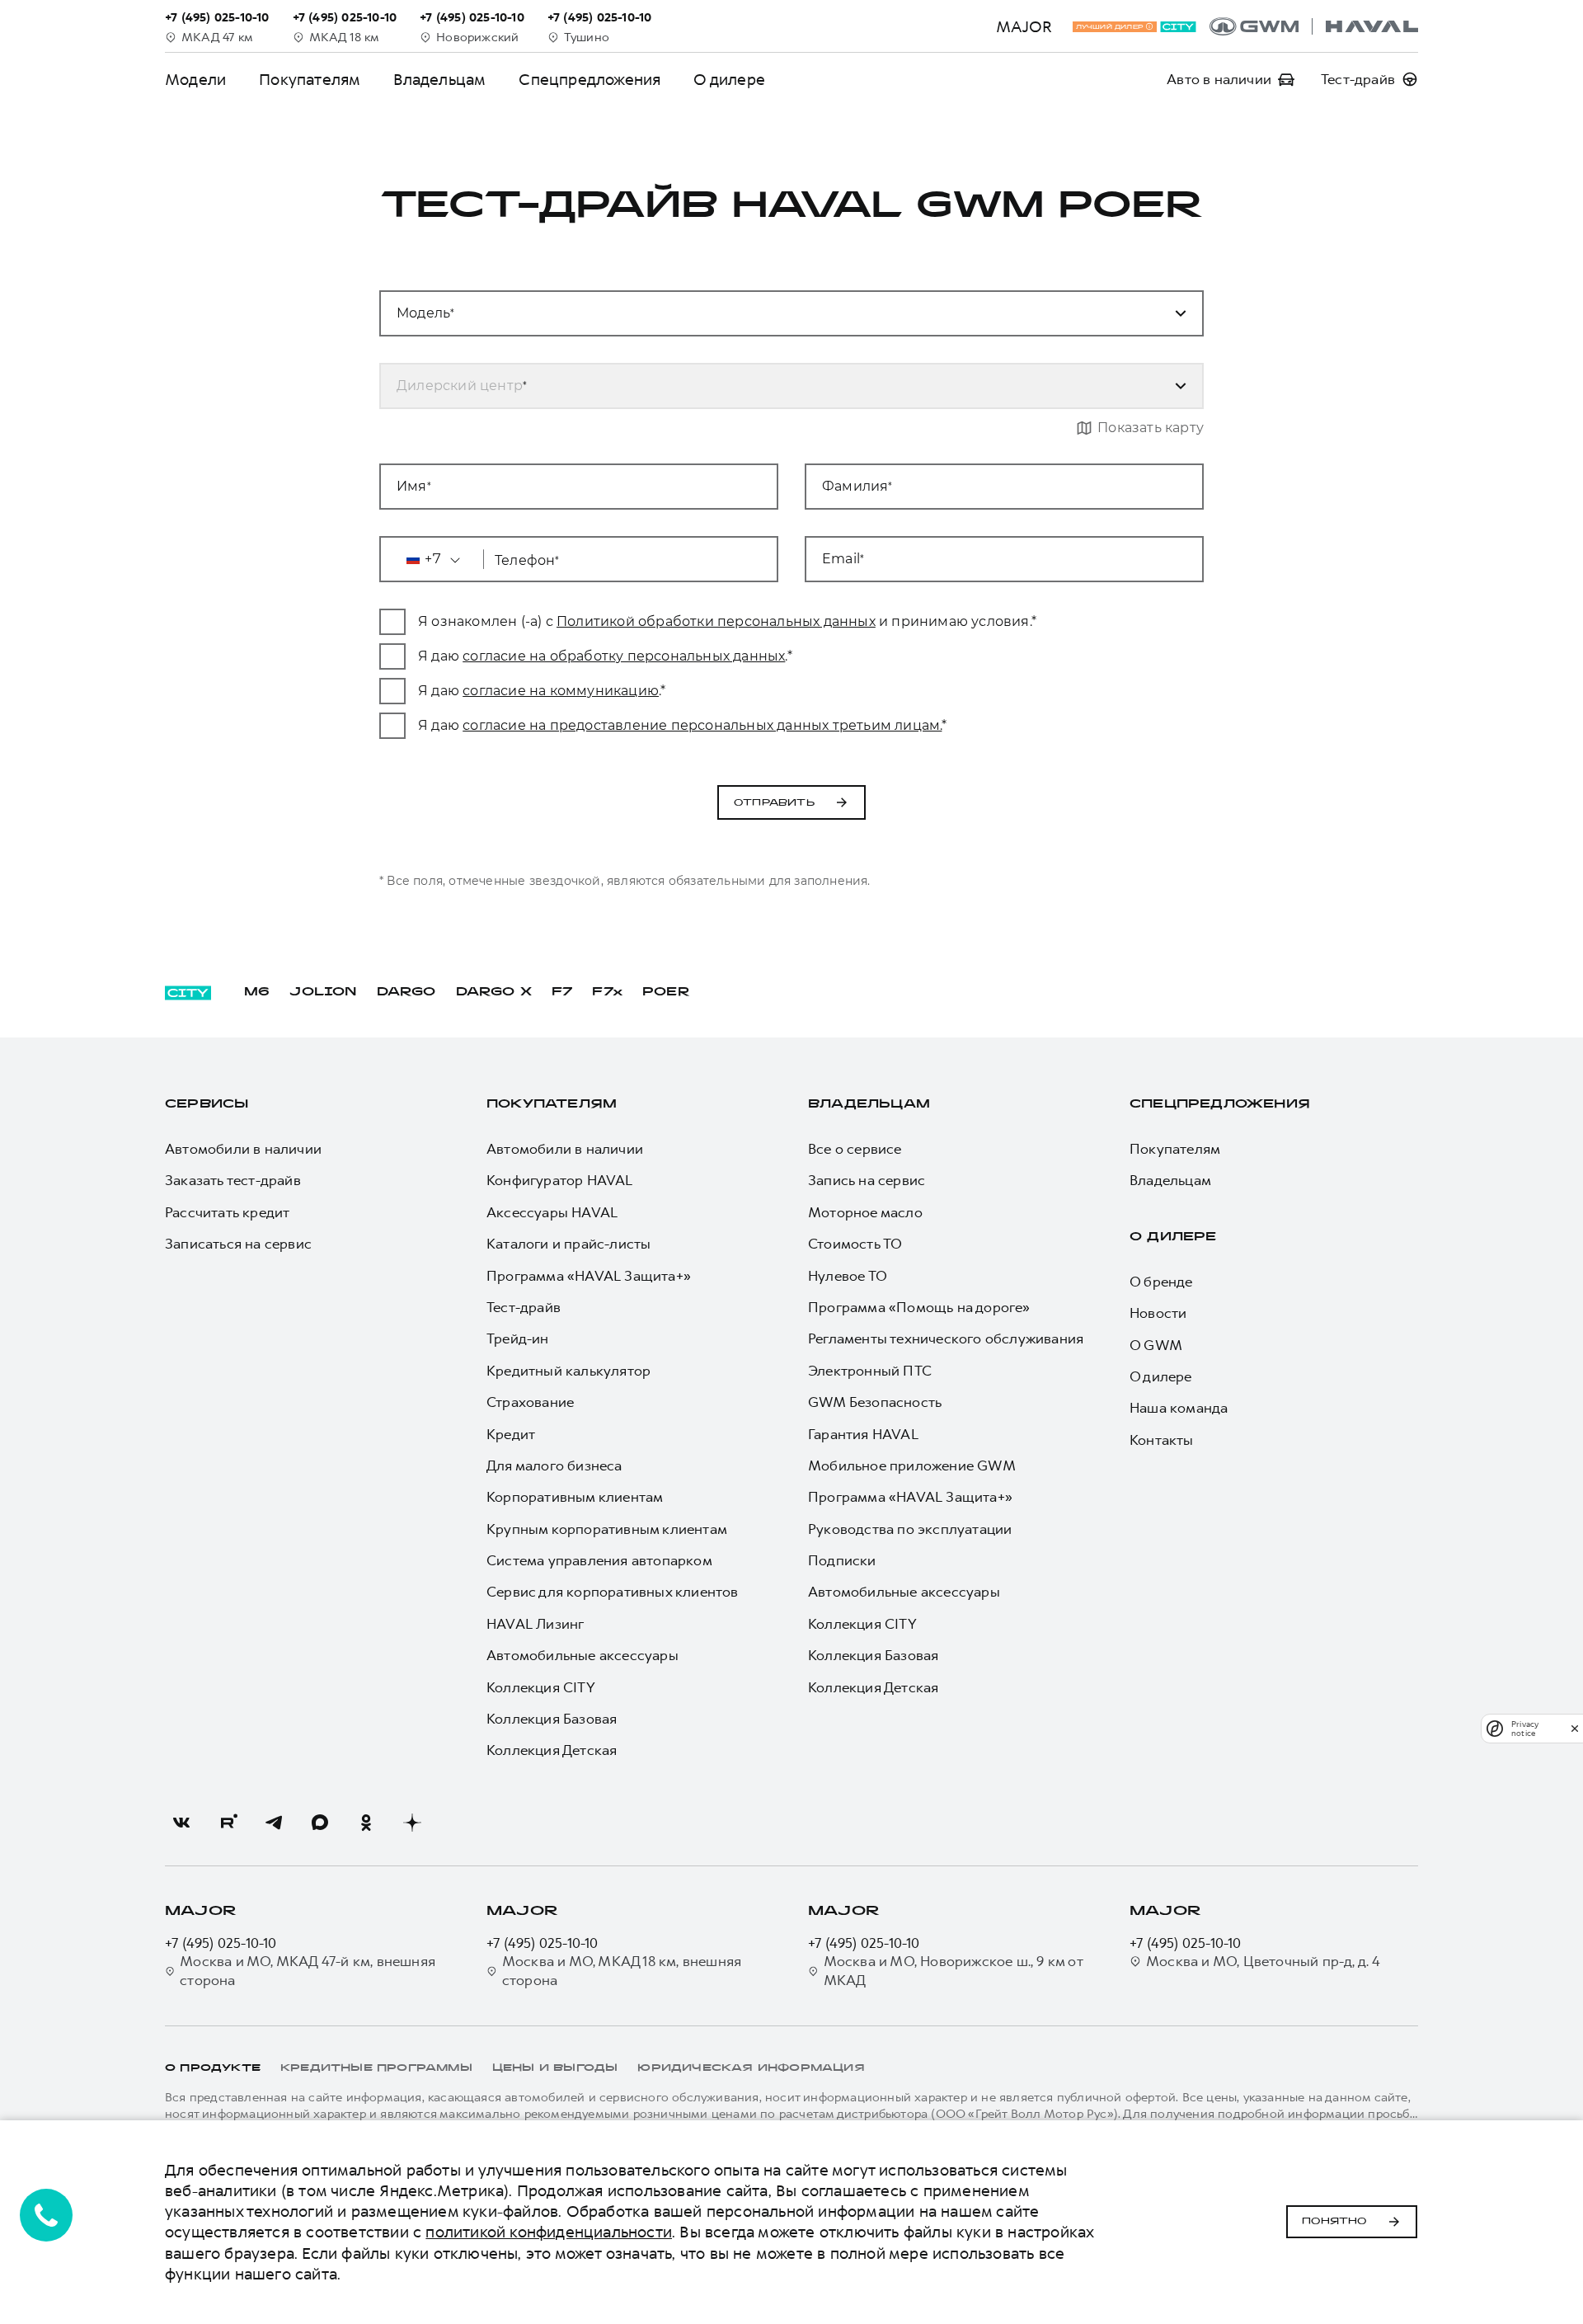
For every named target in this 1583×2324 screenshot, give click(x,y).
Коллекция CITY (541, 1687)
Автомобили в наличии (243, 1149)
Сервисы (207, 1105)
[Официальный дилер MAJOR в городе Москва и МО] (1314, 26)
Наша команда (1179, 1408)
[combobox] (772, 313)
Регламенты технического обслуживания (946, 1338)
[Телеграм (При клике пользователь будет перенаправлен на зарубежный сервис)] (274, 1823)
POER (666, 993)
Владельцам (439, 80)
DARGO (406, 993)
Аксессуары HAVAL (552, 1212)
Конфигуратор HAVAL (560, 1180)
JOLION (323, 993)
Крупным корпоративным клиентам (607, 1529)
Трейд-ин (518, 1338)
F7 (562, 993)
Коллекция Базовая (552, 1719)
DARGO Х (494, 993)
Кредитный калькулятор (568, 1371)
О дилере (729, 80)
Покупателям (310, 80)
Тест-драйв (524, 1307)
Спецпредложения (590, 80)
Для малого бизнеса (554, 1465)
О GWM (1156, 1345)
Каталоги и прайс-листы (568, 1244)
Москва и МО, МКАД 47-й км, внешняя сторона (308, 1970)
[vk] (181, 1823)
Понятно (1334, 2222)
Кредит (511, 1434)
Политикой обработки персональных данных (716, 621)
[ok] (366, 1823)
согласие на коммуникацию (561, 691)
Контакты (1162, 1440)
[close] (1575, 1728)
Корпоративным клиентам (575, 1497)
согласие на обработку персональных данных (624, 656)
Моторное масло (865, 1212)
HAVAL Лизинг (535, 1624)
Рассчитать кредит (227, 1212)
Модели (195, 80)
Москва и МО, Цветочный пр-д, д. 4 (1264, 1961)
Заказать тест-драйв (233, 1180)
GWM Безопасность (875, 1402)
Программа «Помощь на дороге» (919, 1307)
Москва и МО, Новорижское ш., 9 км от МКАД (953, 1970)
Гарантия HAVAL (863, 1434)
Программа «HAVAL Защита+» (589, 1276)
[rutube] (228, 1823)
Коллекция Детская (552, 1750)
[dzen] (412, 1823)
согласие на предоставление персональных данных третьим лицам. (702, 725)
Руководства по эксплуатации (910, 1529)
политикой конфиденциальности (549, 2232)
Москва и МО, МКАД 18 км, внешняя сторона (622, 1970)
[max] (320, 1823)
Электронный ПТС (870, 1371)
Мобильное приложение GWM (912, 1465)
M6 (257, 993)
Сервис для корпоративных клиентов (613, 1592)
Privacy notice (1525, 1729)
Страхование (530, 1402)
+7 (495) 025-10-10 (221, 1943)
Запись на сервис (867, 1180)
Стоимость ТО (855, 1244)
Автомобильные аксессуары (582, 1655)
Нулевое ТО (848, 1276)
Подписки (842, 1560)
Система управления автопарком (599, 1560)
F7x (607, 993)
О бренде (1161, 1282)
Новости (1158, 1313)
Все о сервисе (855, 1149)
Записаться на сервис (238, 1244)
